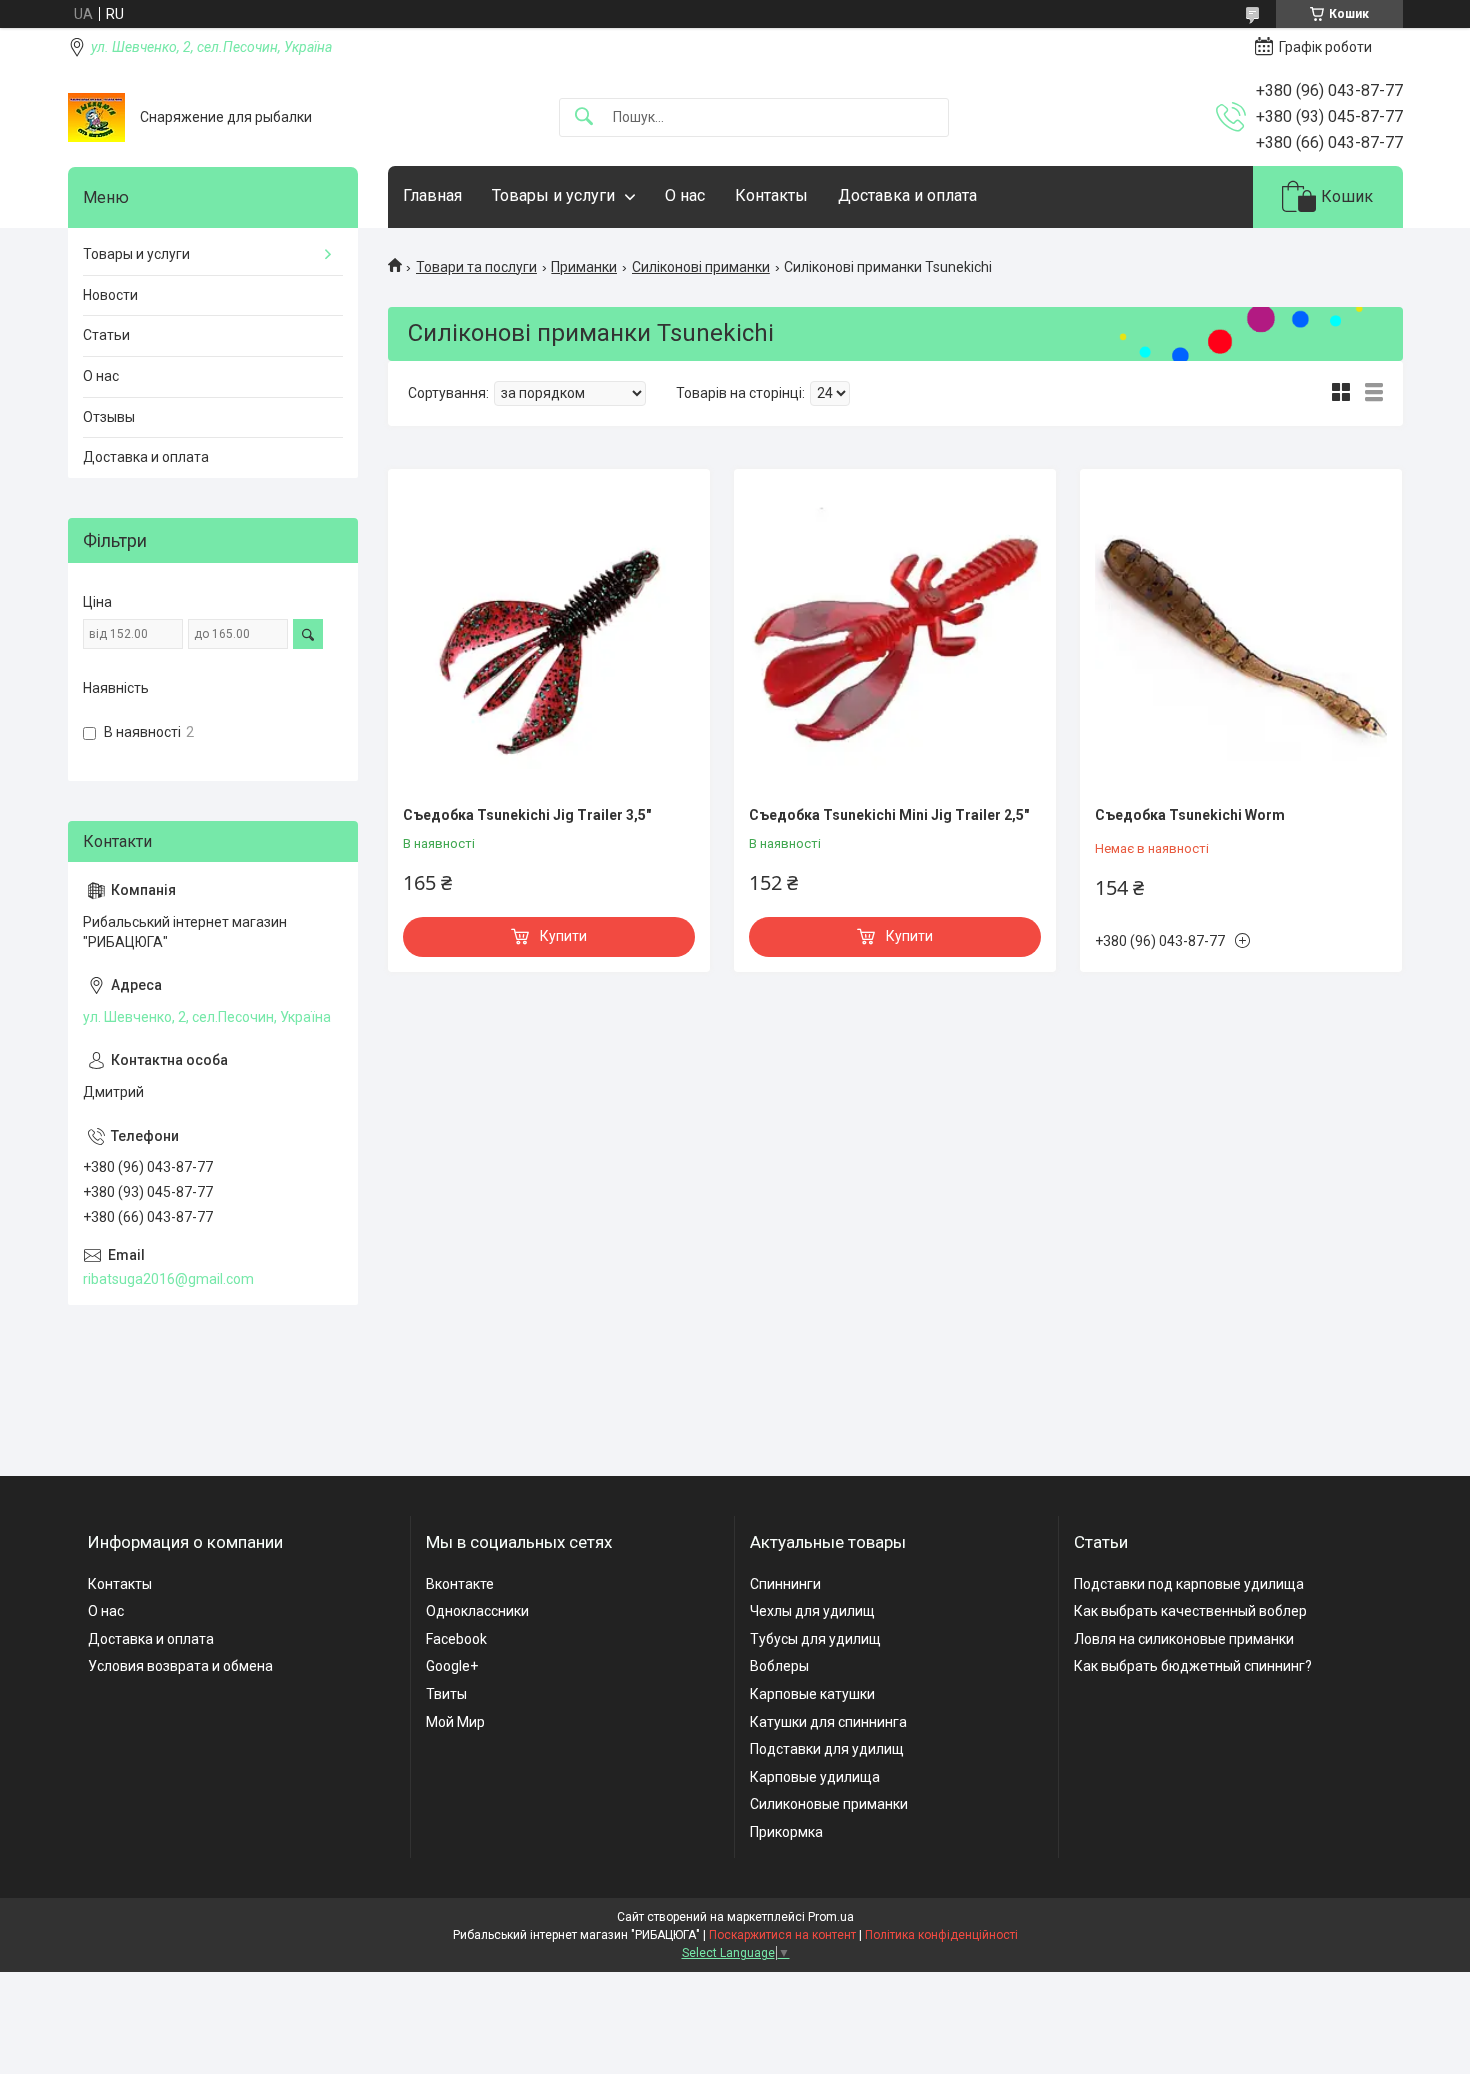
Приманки (584, 267)
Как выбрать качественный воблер (1190, 1611)
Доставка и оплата (907, 195)
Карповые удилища (815, 1777)
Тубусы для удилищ (815, 1639)
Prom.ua (831, 1917)
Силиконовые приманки (829, 1804)
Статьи (106, 335)
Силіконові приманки (701, 267)
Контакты (771, 195)
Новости (110, 295)
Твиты (446, 1694)
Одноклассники (477, 1611)
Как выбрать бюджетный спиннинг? (1193, 1666)
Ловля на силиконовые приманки (1184, 1639)
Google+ (452, 1666)
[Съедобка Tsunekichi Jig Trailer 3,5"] (549, 640)
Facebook (456, 1639)
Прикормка (786, 1832)
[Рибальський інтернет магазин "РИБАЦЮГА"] (96, 117)
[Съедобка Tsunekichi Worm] (1241, 640)
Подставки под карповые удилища (1189, 1584)
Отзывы (109, 417)
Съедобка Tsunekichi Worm (1190, 815)
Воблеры (779, 1666)
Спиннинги (785, 1584)
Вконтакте (460, 1584)
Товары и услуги (553, 195)
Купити (563, 936)
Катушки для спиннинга (828, 1722)
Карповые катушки (812, 1694)
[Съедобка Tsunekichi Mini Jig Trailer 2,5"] (895, 640)
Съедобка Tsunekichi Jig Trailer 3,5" (527, 815)
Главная (432, 195)
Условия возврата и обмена (180, 1666)
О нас (685, 195)
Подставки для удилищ (827, 1749)
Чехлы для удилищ (812, 1611)
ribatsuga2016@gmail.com (168, 1279)
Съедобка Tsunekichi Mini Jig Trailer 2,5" (889, 815)
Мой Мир (455, 1722)
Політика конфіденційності (941, 1935)
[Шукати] (584, 117)
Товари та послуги (476, 267)
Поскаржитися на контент (782, 1935)
